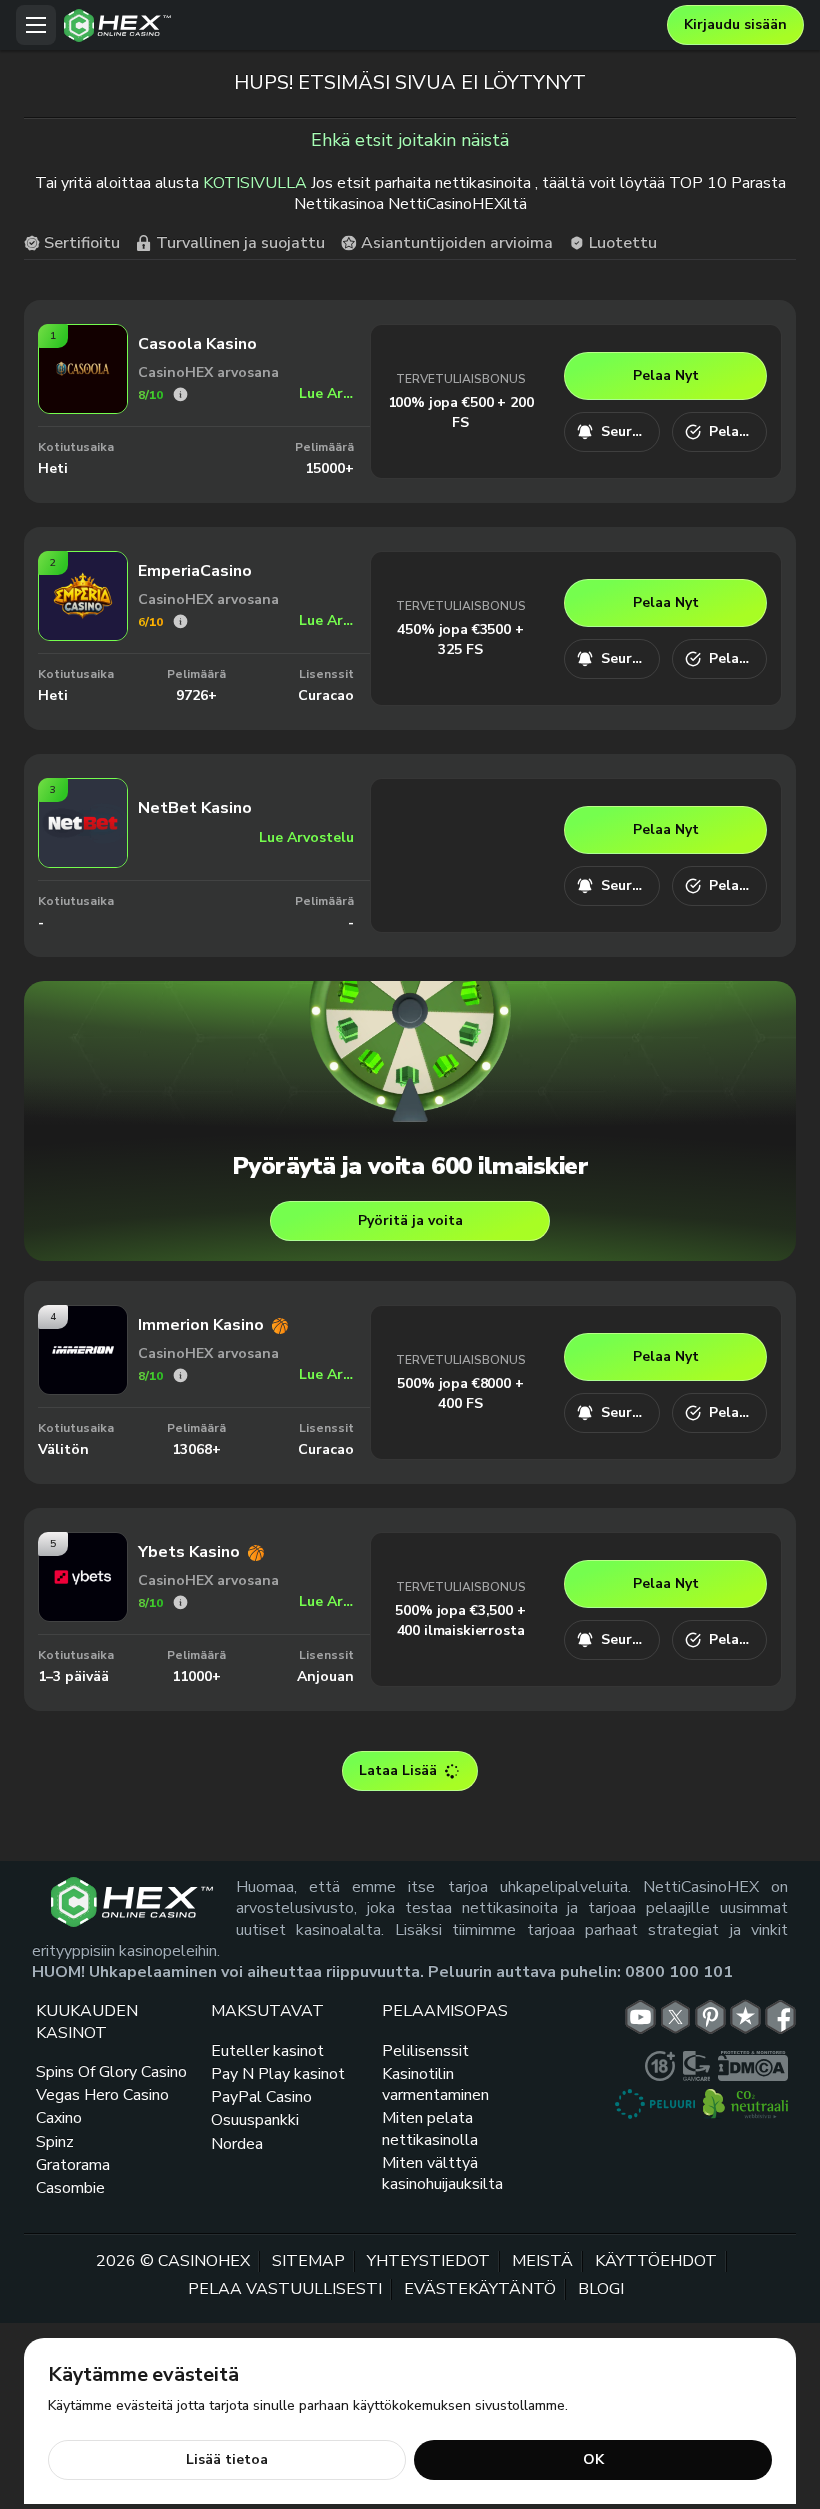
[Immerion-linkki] (83, 1389)
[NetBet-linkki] (83, 862)
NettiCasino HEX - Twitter (675, 2017)
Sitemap (308, 2261)
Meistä (542, 2261)
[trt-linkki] (745, 2017)
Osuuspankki (255, 2120)
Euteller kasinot (267, 2051)
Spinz (55, 2142)
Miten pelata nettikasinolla (430, 2128)
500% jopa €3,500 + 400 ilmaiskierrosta (460, 1620)
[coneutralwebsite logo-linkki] (745, 2104)
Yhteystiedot (428, 2261)
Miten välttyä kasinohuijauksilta (442, 2173)
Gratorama (73, 2165)
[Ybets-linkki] (83, 1616)
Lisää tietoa (227, 2459)
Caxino (59, 2118)
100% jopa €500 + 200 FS (461, 412)
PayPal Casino (261, 2097)
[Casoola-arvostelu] (180, 394)
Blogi (601, 2289)
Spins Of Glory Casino (111, 2072)
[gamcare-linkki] (696, 2066)
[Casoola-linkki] (83, 408)
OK (593, 2459)
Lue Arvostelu (326, 393)
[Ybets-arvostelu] (180, 1602)
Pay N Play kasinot (278, 2074)
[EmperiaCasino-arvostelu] (180, 621)
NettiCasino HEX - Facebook (780, 2017)
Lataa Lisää (398, 1770)
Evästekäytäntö (480, 2289)
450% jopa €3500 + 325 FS (460, 639)
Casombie (70, 2188)
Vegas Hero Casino (102, 2095)
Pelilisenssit (425, 2051)
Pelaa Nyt (666, 375)
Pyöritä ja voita (410, 1220)
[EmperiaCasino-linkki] (83, 635)
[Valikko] (36, 25)
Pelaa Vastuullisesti (285, 2289)
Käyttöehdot (656, 2261)
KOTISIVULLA (255, 183)
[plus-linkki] (660, 2066)
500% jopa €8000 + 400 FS (460, 1393)
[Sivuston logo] (360, 25)
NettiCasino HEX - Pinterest (710, 2017)
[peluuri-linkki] (655, 2104)
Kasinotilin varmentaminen (435, 2084)
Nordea (237, 2144)
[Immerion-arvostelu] (180, 1375)
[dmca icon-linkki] (753, 2066)
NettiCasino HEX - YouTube (640, 2017)
